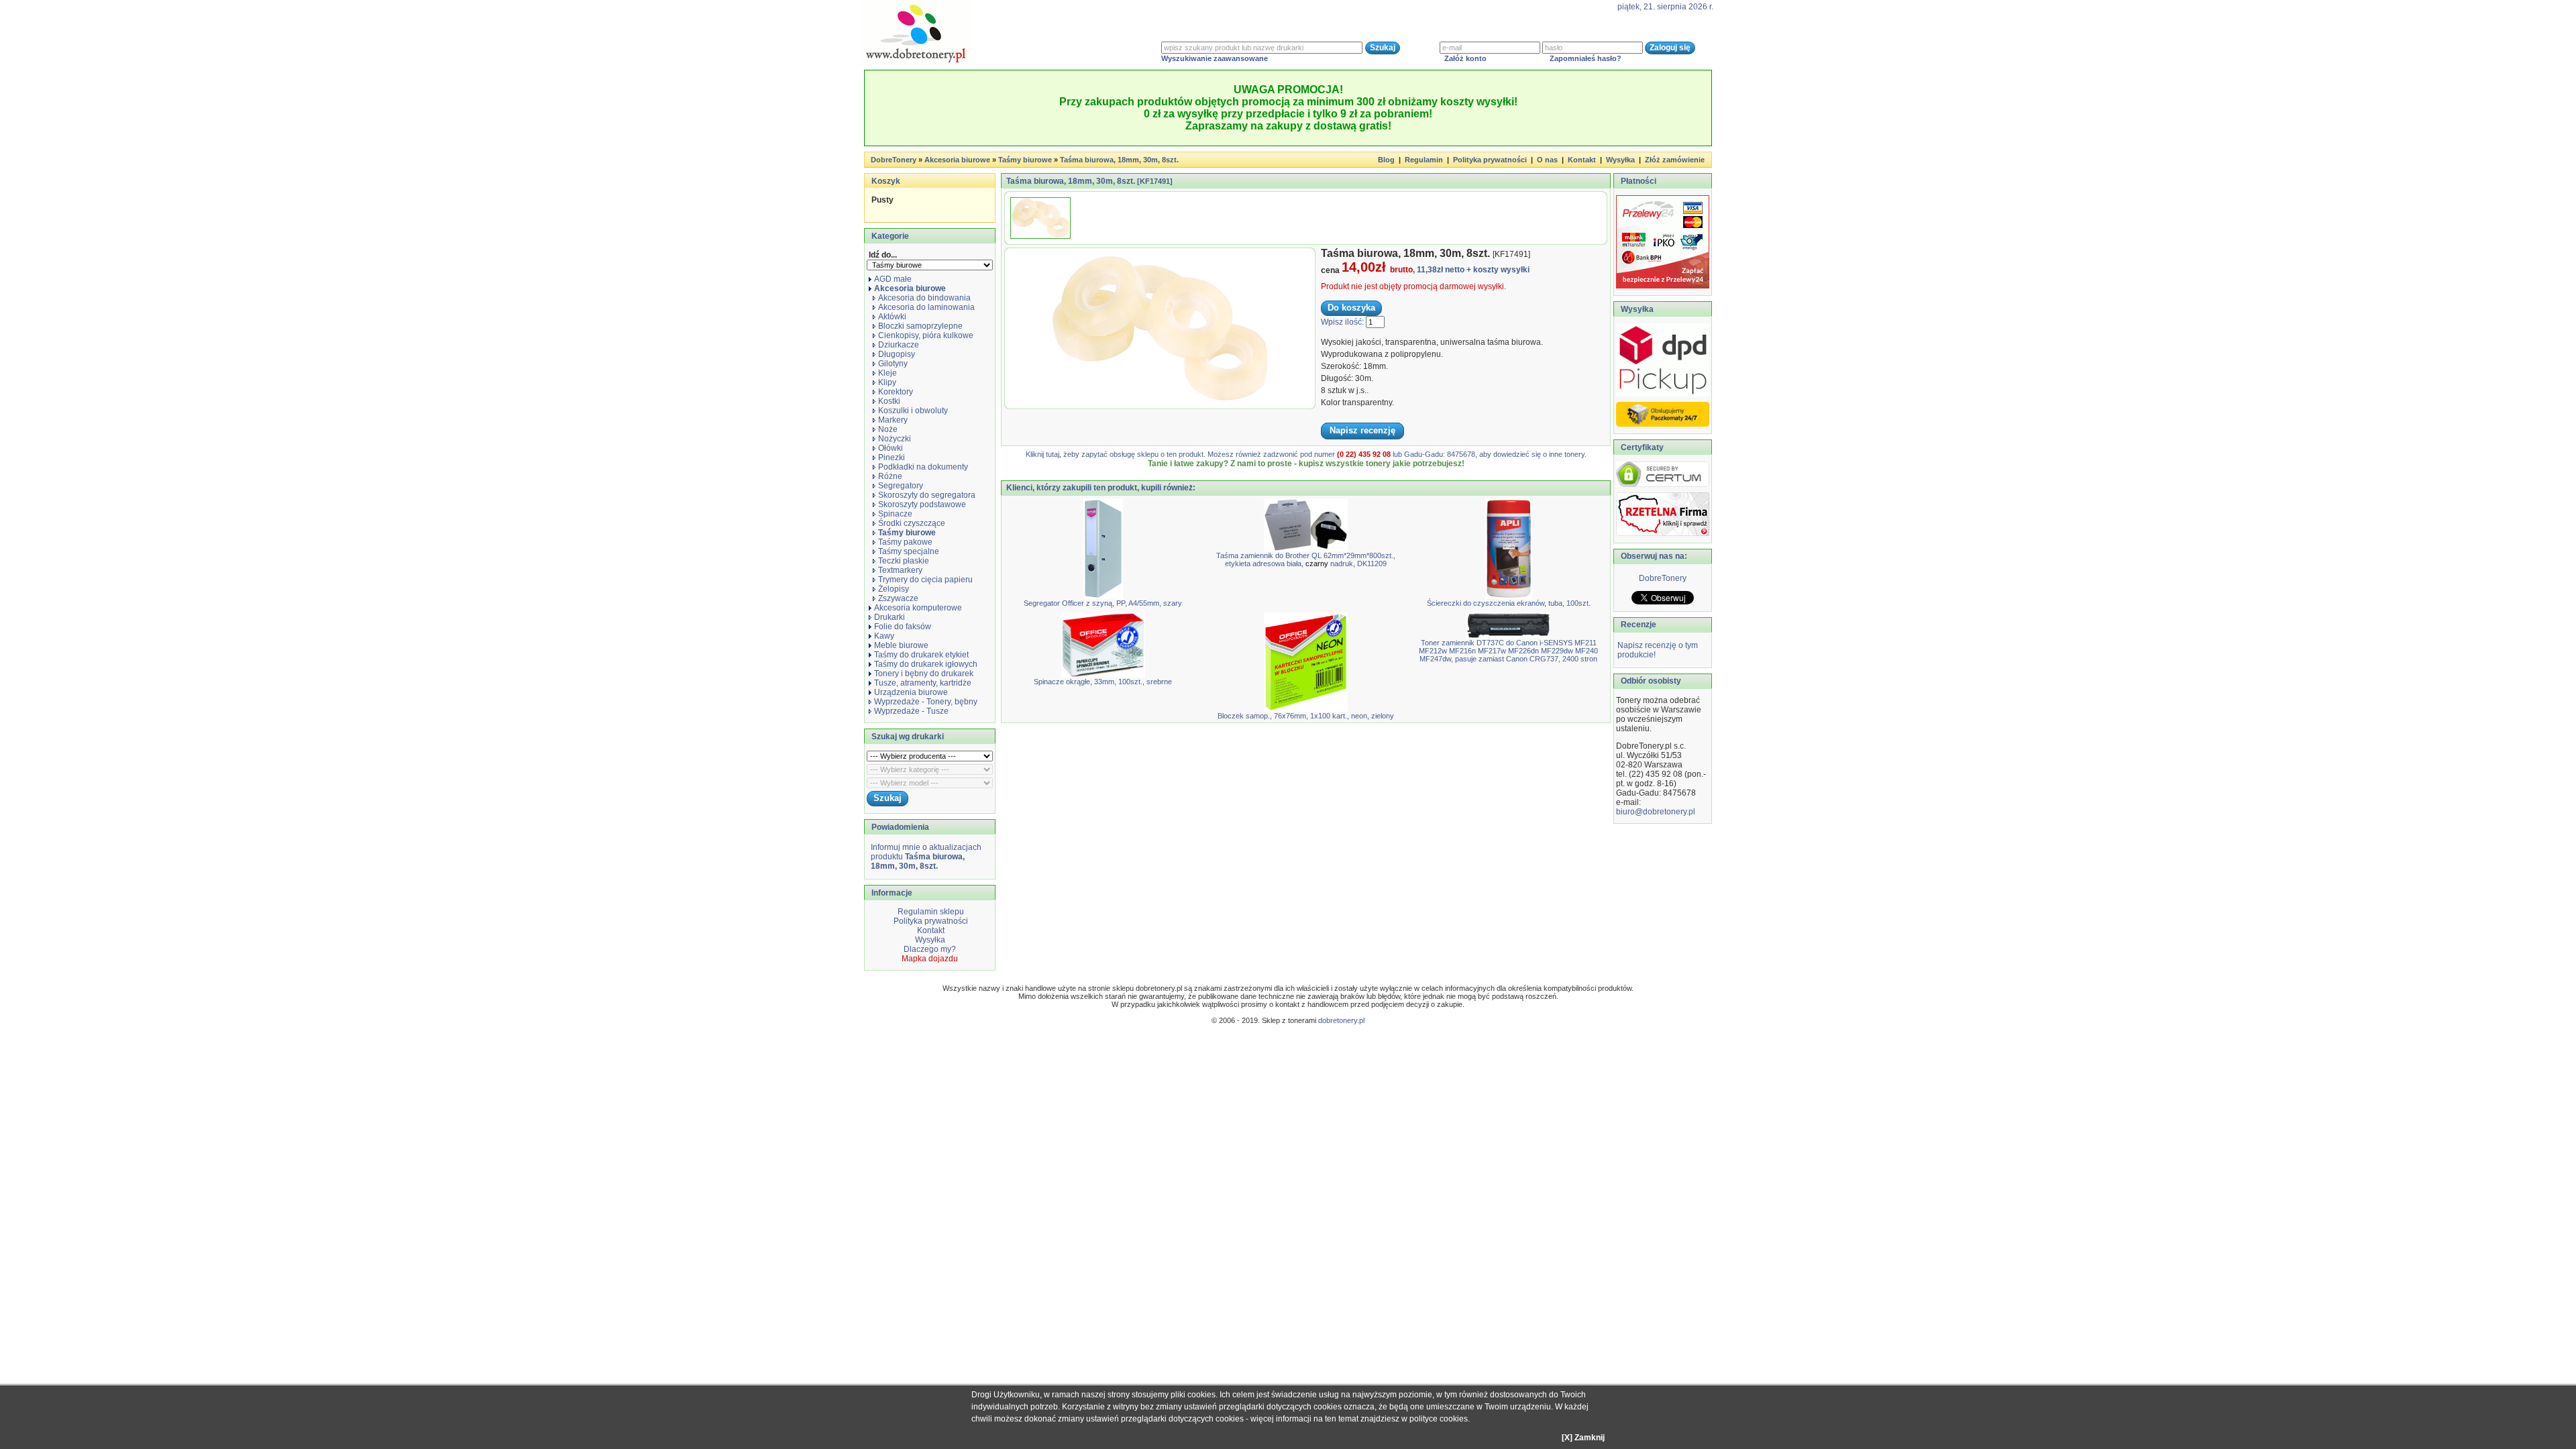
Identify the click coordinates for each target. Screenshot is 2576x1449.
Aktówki (892, 317)
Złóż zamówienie (1675, 160)
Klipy (887, 382)
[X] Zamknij (1583, 1438)
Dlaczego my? (930, 949)
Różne (890, 476)
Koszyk (886, 181)
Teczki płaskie (904, 561)
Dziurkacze (899, 345)
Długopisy (897, 354)
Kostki (889, 401)
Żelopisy (894, 589)
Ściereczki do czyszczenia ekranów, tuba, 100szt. (1509, 603)
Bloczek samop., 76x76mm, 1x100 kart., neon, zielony (1306, 716)
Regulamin (1424, 160)
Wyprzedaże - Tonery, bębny (926, 702)
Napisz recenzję (1362, 430)
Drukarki (890, 617)
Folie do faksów (903, 627)
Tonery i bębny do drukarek (924, 674)
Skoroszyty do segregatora (927, 495)
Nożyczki (895, 439)
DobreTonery (1663, 578)
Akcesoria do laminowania (926, 307)
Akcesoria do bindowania (924, 298)
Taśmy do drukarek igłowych (926, 664)
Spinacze (895, 514)
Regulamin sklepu (930, 912)
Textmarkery (900, 570)
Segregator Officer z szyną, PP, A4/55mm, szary (1103, 603)
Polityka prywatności (1490, 160)
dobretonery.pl (1341, 1020)
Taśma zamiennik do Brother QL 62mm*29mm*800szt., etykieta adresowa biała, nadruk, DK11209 (1306, 559)
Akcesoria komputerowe (918, 608)
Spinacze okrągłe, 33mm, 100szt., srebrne (1103, 682)
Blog (1386, 160)
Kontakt (1582, 160)
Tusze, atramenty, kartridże (923, 683)
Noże (888, 429)
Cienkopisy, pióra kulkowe (926, 335)
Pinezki (892, 458)
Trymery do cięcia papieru (925, 580)
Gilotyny (893, 364)
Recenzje (1638, 625)
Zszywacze (898, 598)
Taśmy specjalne (909, 551)
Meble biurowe (901, 645)
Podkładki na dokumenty (923, 467)
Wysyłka (1620, 160)
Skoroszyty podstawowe (922, 504)
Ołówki (891, 448)
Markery (893, 420)
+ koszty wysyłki (1498, 270)
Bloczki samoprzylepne (920, 326)
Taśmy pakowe (905, 542)
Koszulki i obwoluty (913, 411)
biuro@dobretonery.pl (1656, 812)
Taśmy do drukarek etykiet (921, 655)
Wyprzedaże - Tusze (911, 711)
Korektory (896, 392)
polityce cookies (1439, 1419)
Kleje (888, 373)
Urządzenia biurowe (911, 692)
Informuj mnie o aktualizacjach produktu (926, 857)
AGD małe (893, 279)
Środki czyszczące (912, 523)
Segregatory (901, 486)
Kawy (884, 636)
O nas (1547, 160)
